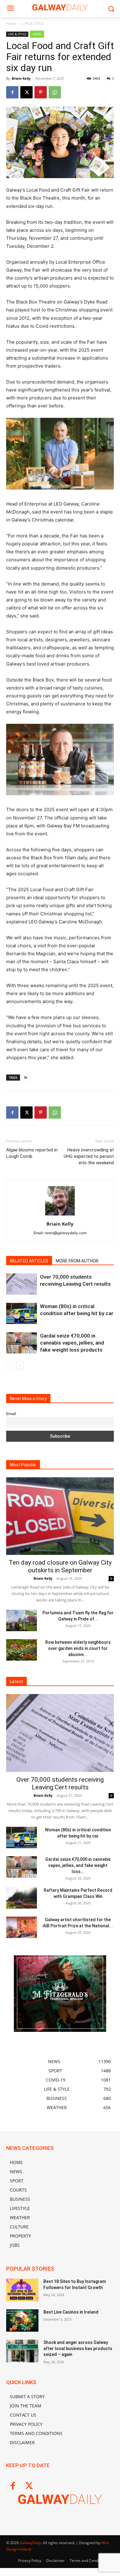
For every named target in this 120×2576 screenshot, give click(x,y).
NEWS (37, 34)
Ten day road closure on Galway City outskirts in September (60, 1566)
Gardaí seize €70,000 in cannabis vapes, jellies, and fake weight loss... (78, 1865)
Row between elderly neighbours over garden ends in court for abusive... (78, 1648)
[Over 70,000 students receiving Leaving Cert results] (22, 1284)
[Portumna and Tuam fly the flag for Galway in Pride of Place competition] (22, 1620)
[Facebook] (12, 92)
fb (26, 1077)
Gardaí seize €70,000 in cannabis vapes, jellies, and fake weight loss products (72, 1343)
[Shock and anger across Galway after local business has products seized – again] (22, 2351)
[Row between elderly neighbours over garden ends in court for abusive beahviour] (22, 1650)
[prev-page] (10, 1366)
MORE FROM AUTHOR (77, 1261)
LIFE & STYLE (33, 23)
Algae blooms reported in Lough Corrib (32, 1153)
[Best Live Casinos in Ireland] (22, 2321)
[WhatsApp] (55, 92)
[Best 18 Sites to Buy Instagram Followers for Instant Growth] (22, 2290)
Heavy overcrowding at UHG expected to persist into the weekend (89, 1156)
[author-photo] (60, 1215)
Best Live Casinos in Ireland (71, 2312)
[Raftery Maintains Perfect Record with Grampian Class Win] (22, 1898)
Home (11, 23)
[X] (26, 92)
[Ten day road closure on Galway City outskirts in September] (60, 1516)
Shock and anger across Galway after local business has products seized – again (78, 2348)
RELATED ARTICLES (29, 1261)
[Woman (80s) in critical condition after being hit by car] (22, 1313)
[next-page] (20, 1366)
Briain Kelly (21, 78)
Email (11, 1414)
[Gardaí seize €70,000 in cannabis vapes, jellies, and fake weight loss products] (22, 1343)
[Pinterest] (41, 92)
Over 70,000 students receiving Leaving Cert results (60, 1783)
